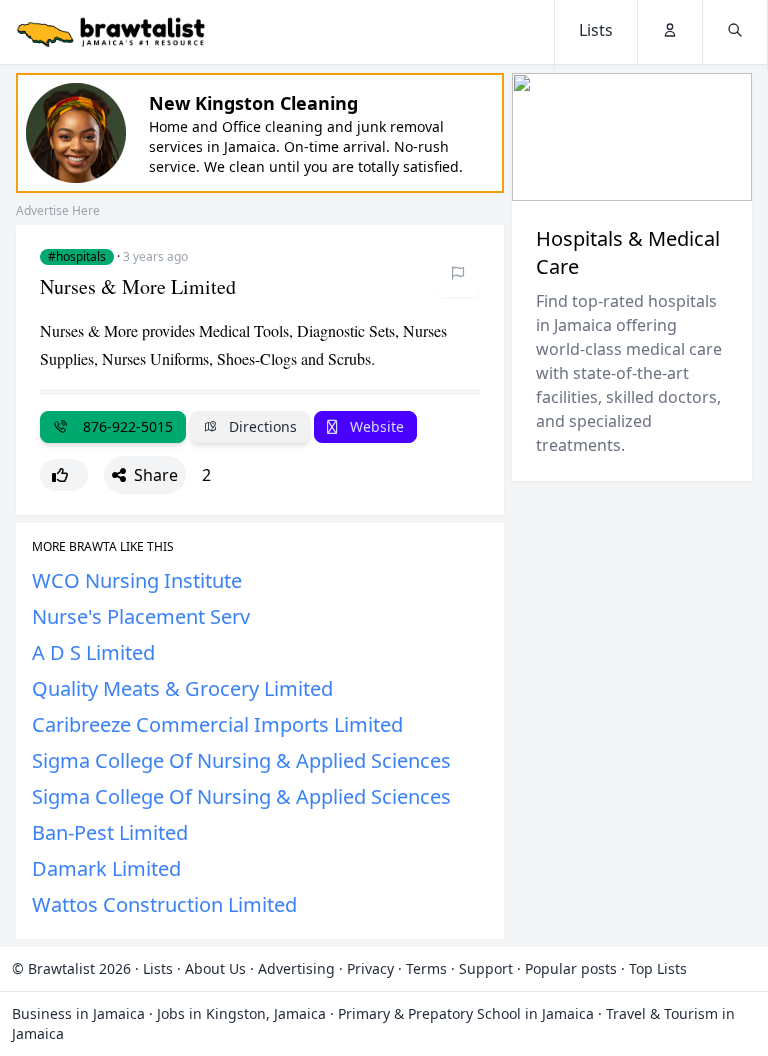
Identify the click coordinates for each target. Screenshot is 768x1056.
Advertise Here (58, 210)
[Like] (64, 475)
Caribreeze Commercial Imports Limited (217, 724)
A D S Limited (93, 652)
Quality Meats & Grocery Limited (182, 688)
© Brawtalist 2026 (71, 968)
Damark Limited (106, 868)
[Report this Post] (458, 273)
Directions (261, 426)
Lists (158, 968)
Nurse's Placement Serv (141, 616)
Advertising (296, 968)
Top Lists (658, 968)
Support (486, 968)
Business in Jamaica (78, 1013)
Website (375, 426)
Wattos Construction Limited (164, 904)
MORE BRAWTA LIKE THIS (103, 547)
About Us (215, 968)
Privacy (370, 968)
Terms (426, 968)
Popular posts (571, 968)
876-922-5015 (124, 426)
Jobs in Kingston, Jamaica (241, 1013)
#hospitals (77, 257)
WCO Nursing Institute (137, 580)
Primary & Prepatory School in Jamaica (466, 1013)
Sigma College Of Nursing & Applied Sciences (241, 760)
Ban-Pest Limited (110, 832)
